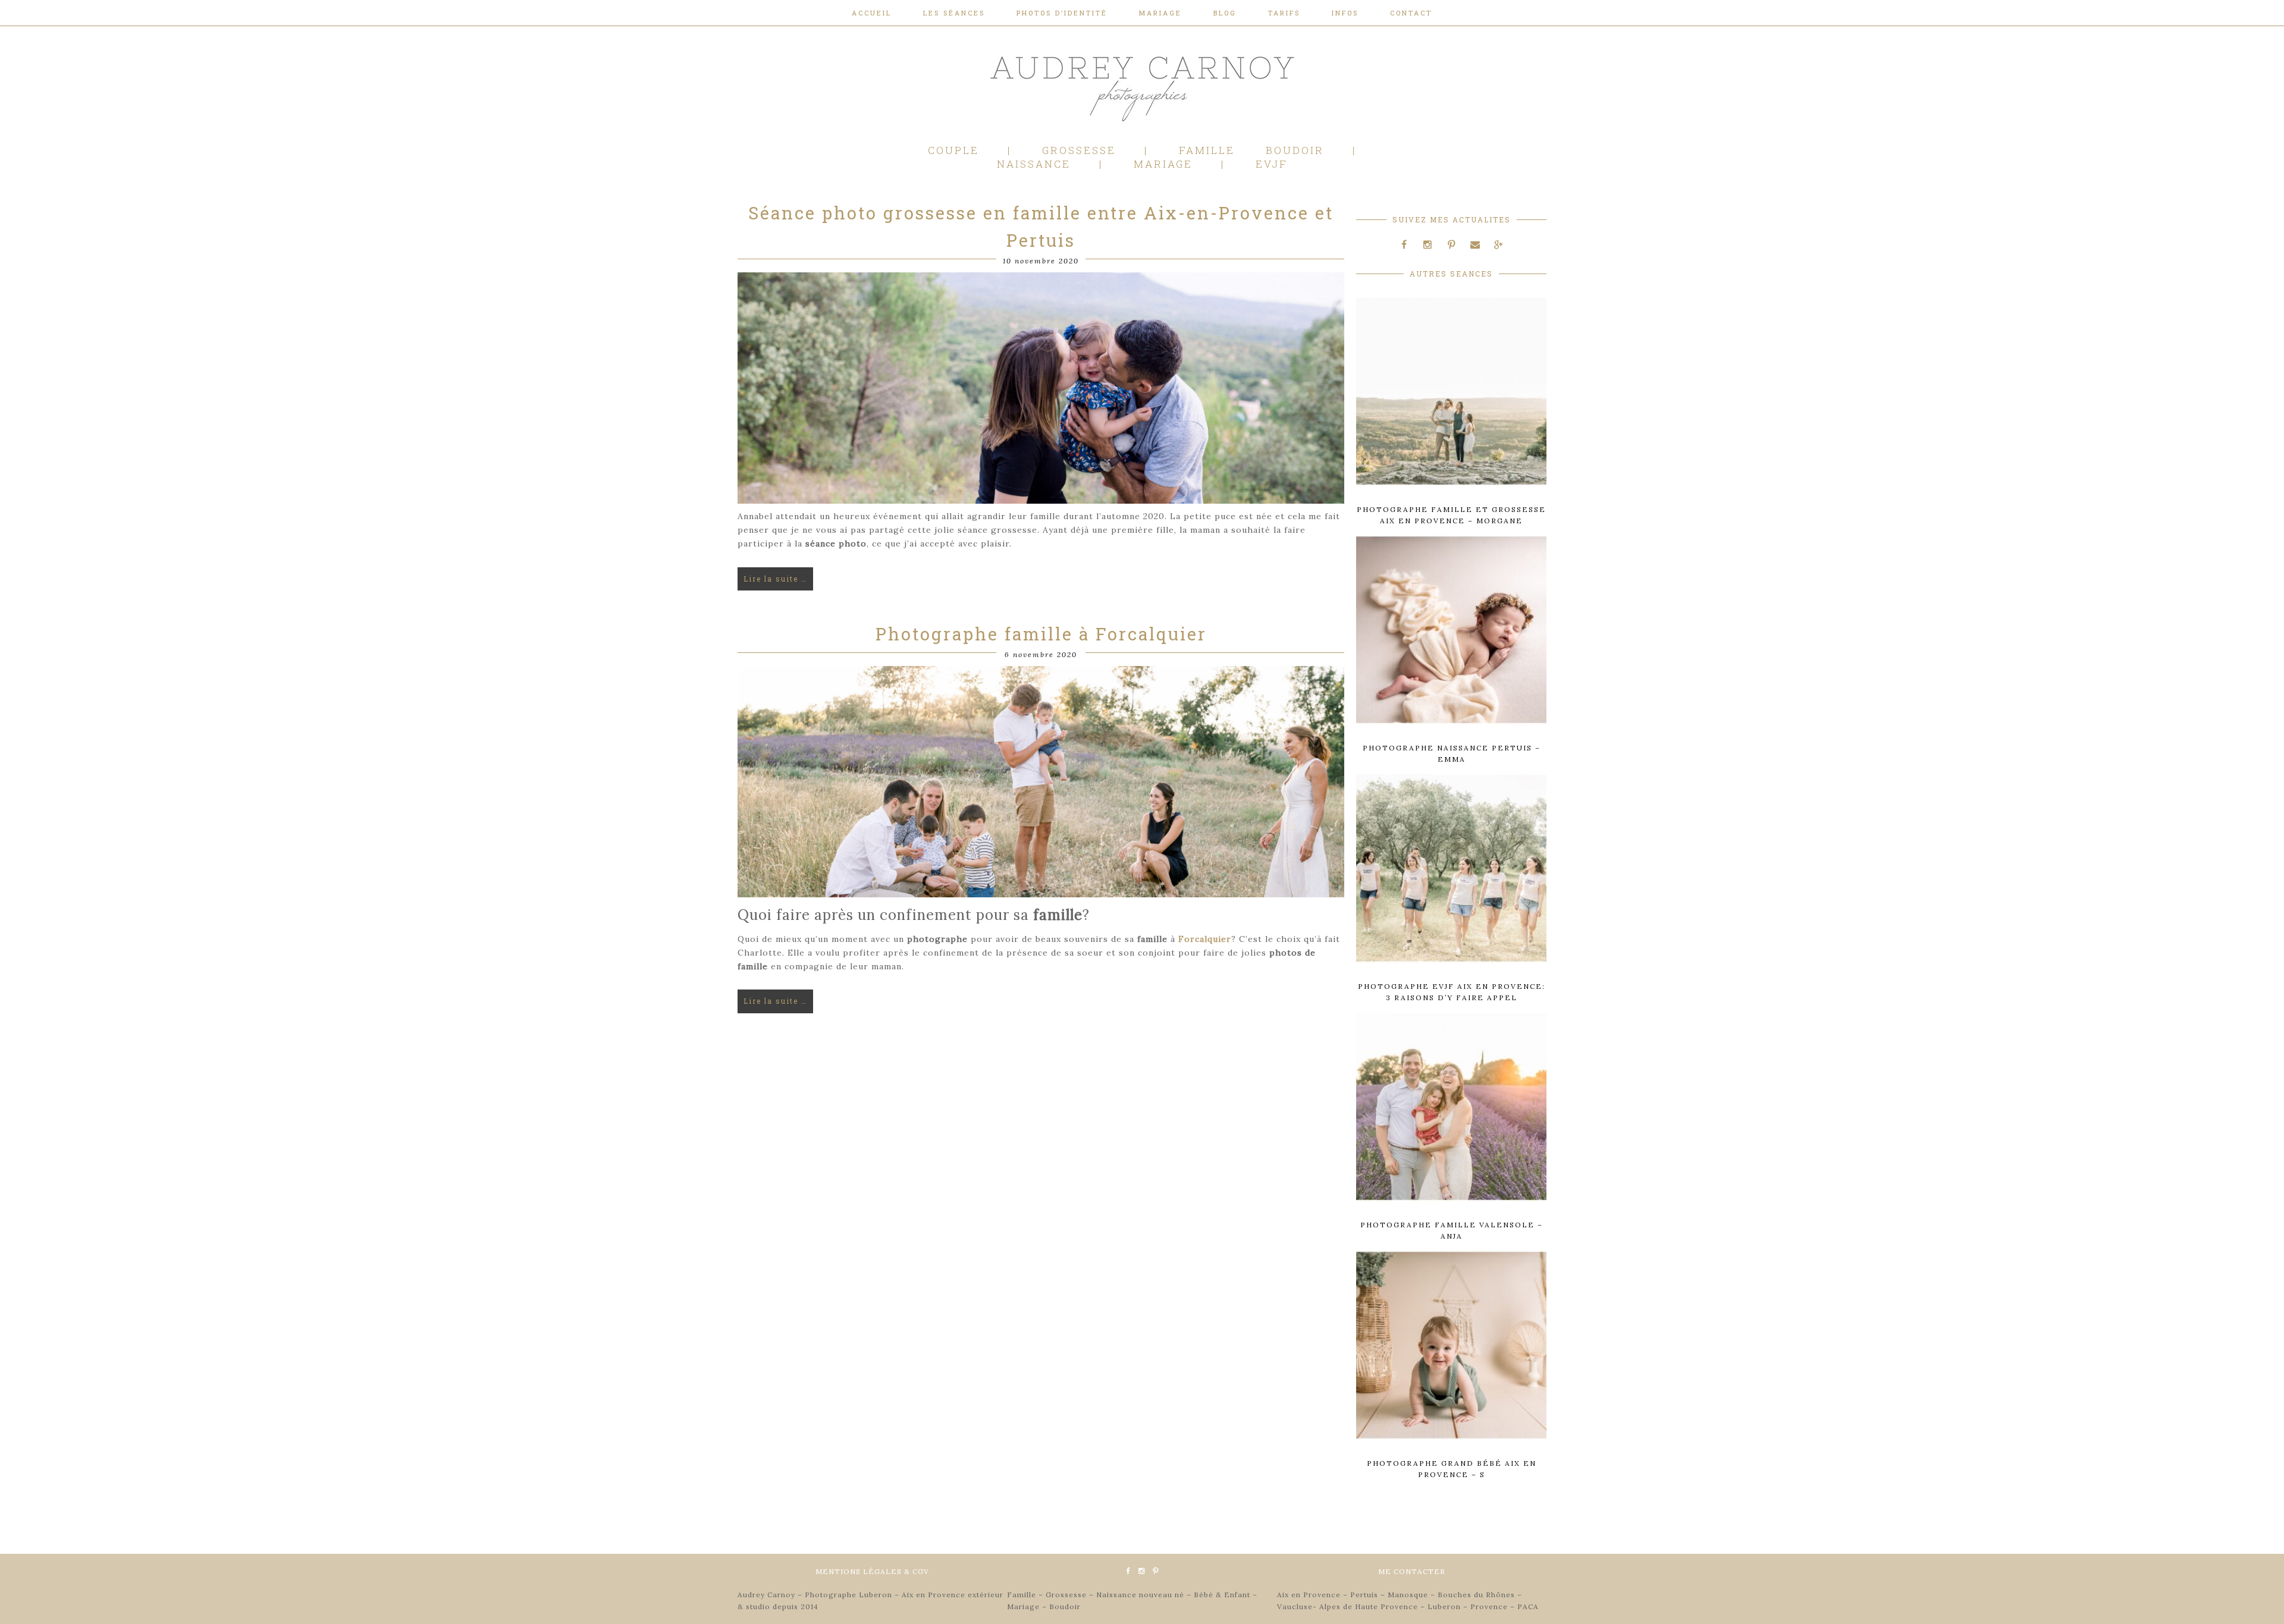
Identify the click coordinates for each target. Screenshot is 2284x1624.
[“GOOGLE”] (1498, 245)
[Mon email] (1475, 245)
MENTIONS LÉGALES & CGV (872, 1571)
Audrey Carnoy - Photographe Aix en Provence (1142, 86)
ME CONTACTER (1412, 1571)
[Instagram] (1428, 245)
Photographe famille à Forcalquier (1041, 634)
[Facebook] (1404, 245)
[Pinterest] (1451, 245)
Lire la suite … (775, 579)
